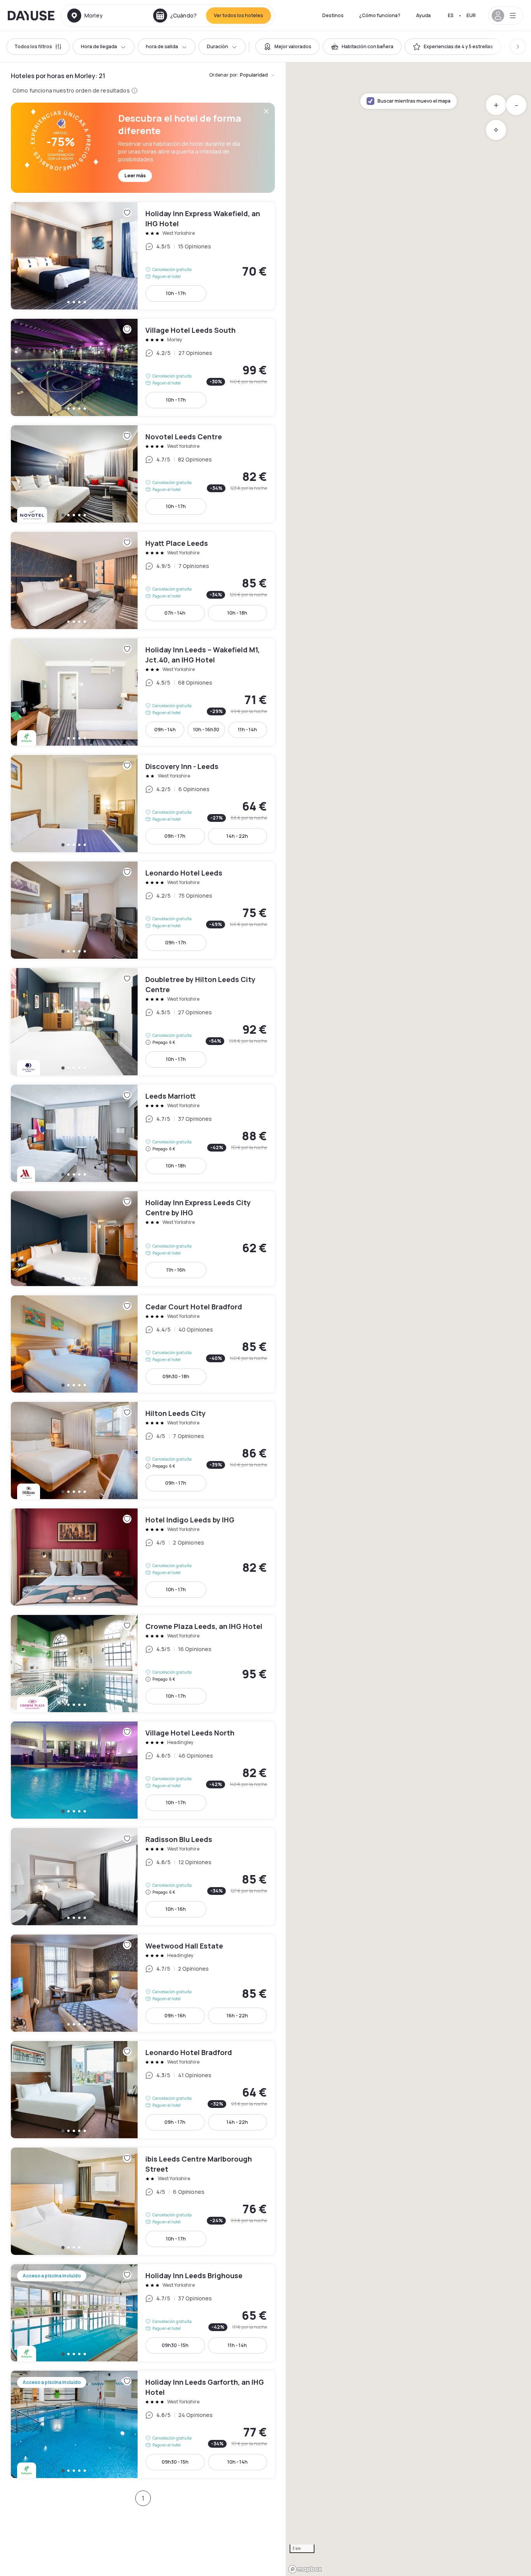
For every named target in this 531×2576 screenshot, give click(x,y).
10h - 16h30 (206, 730)
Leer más (135, 176)
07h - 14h (175, 613)
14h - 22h (237, 836)
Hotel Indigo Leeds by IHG (143, 1557)
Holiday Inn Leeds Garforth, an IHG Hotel (143, 2424)
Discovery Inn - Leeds (143, 804)
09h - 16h (175, 2016)
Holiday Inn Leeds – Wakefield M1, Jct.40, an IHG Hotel (143, 692)
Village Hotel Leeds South (143, 367)
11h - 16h (176, 1270)
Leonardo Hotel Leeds (143, 910)
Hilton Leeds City (143, 1451)
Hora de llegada (99, 46)
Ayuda (423, 15)
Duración (217, 46)
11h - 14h (247, 730)
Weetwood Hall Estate (143, 1983)
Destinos (333, 15)
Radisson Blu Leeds (143, 1877)
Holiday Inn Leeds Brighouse (143, 2313)
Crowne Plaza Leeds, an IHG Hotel (143, 1664)
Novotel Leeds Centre (143, 474)
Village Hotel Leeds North (143, 1770)
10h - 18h (237, 613)
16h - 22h (237, 2016)
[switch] (287, 47)
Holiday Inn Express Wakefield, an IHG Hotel (143, 256)
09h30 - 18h (176, 1376)
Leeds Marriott (143, 1133)
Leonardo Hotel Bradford (143, 2090)
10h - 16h (176, 1909)
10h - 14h (238, 2462)
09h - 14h (165, 730)
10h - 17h (176, 293)
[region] (408, 1319)
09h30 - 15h (175, 2345)
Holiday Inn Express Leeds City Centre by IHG (143, 1239)
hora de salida (162, 46)
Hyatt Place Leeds (143, 580)
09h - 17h (175, 836)
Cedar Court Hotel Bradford (143, 1344)
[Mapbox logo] (305, 2569)
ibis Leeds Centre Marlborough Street (143, 2201)
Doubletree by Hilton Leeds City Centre (143, 1022)
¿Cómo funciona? (380, 15)
